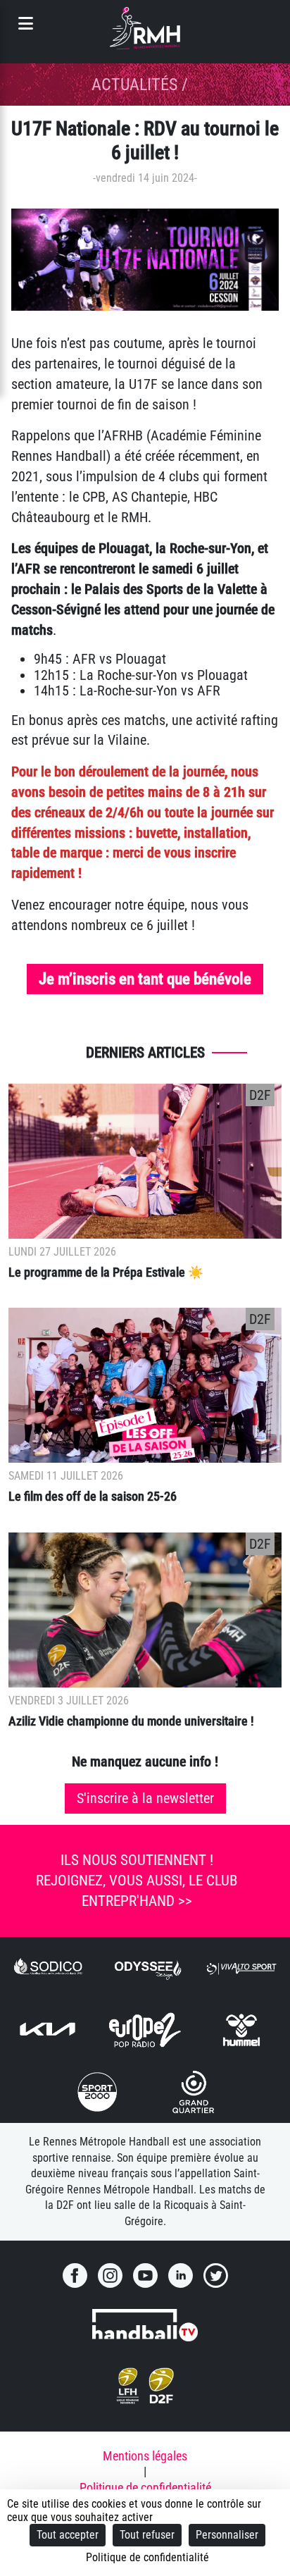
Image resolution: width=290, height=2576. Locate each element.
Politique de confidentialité (145, 2488)
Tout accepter (68, 2535)
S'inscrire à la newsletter (145, 1798)
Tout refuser (147, 2535)
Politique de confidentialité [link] (147, 2557)
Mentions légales (145, 2456)
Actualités (134, 85)
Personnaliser (227, 2535)
